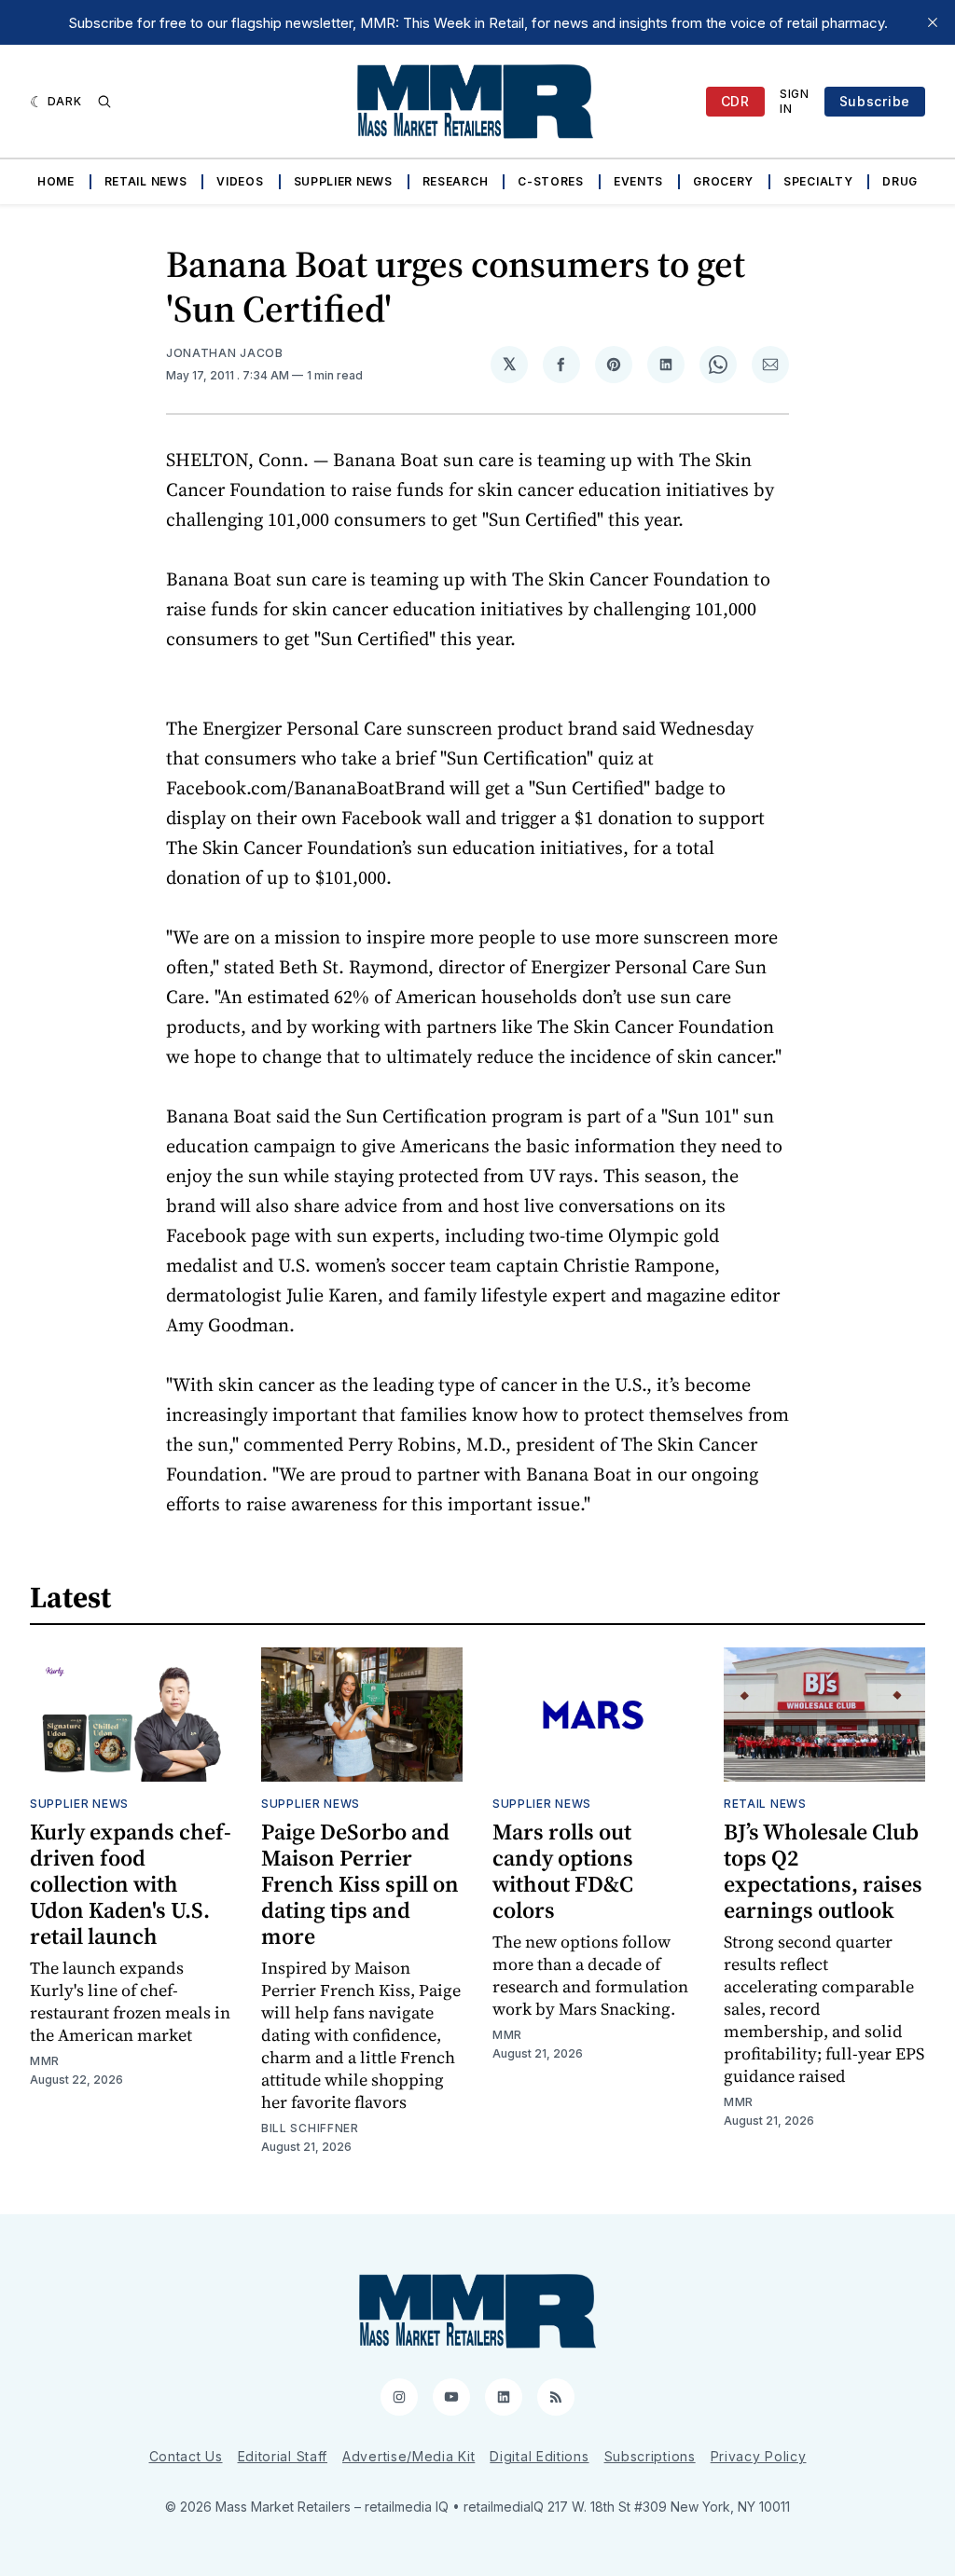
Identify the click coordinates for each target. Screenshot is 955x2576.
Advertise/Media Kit (408, 2456)
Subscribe (875, 101)
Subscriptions (650, 2456)
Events (638, 181)
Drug (900, 181)
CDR (735, 101)
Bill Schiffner (310, 2128)
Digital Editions (539, 2456)
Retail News (146, 181)
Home (56, 181)
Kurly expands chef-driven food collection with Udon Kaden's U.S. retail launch (131, 1884)
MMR (45, 2061)
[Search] (104, 102)
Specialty (818, 181)
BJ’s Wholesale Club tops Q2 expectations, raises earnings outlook (823, 1871)
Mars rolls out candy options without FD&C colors (563, 1871)
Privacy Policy (759, 2456)
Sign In (795, 101)
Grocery (723, 181)
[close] (933, 22)
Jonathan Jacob (225, 353)
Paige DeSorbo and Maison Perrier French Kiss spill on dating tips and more (360, 1884)
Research (456, 181)
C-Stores (551, 181)
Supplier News (343, 181)
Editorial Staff (283, 2456)
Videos (240, 181)
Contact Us (186, 2456)
